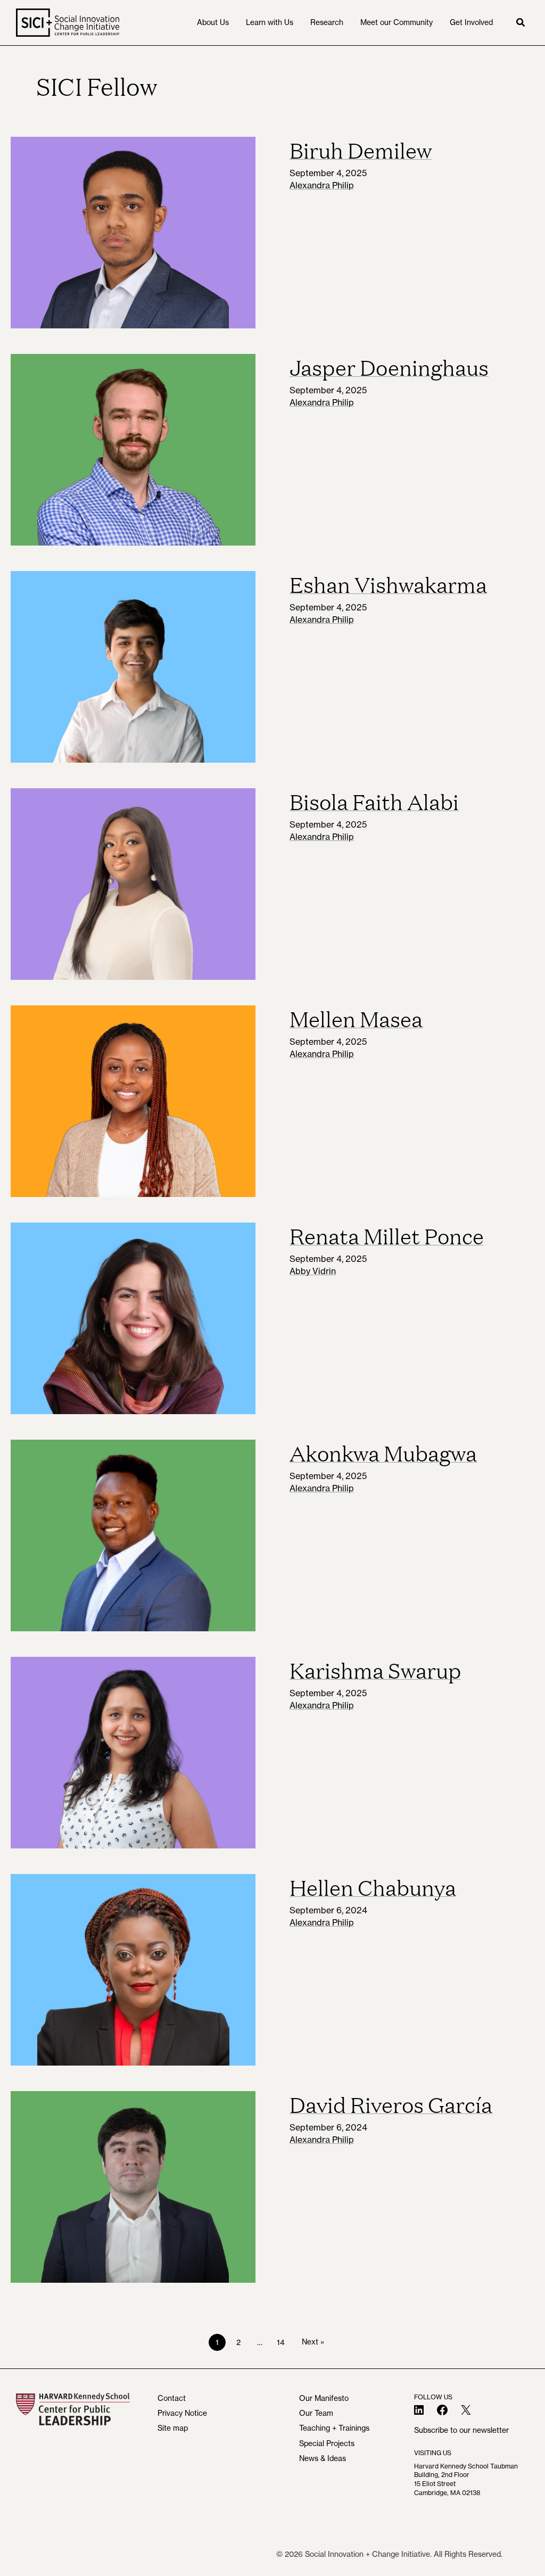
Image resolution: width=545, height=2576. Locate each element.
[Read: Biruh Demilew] (133, 233)
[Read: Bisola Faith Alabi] (133, 884)
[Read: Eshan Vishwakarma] (133, 667)
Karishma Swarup (375, 1670)
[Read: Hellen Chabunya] (133, 1970)
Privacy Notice (182, 2413)
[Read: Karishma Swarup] (133, 1753)
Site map (173, 2428)
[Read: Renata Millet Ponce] (133, 1318)
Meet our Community (397, 22)
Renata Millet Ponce (387, 1235)
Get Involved (471, 22)
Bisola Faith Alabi (374, 801)
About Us (213, 22)
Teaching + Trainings (334, 2428)
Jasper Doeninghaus (389, 367)
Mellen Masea (356, 1018)
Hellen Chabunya (373, 1887)
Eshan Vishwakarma (388, 584)
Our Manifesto (324, 2398)
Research (327, 22)
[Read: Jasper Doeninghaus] (133, 450)
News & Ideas (323, 2458)
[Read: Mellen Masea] (133, 1101)
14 (281, 2342)
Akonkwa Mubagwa (383, 1452)
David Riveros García (391, 2104)
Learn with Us (270, 22)
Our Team (316, 2413)
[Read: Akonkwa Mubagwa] (133, 1535)
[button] (521, 23)
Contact (172, 2398)
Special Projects (327, 2443)
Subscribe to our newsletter (461, 2430)
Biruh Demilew (361, 150)
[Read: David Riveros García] (133, 2187)
